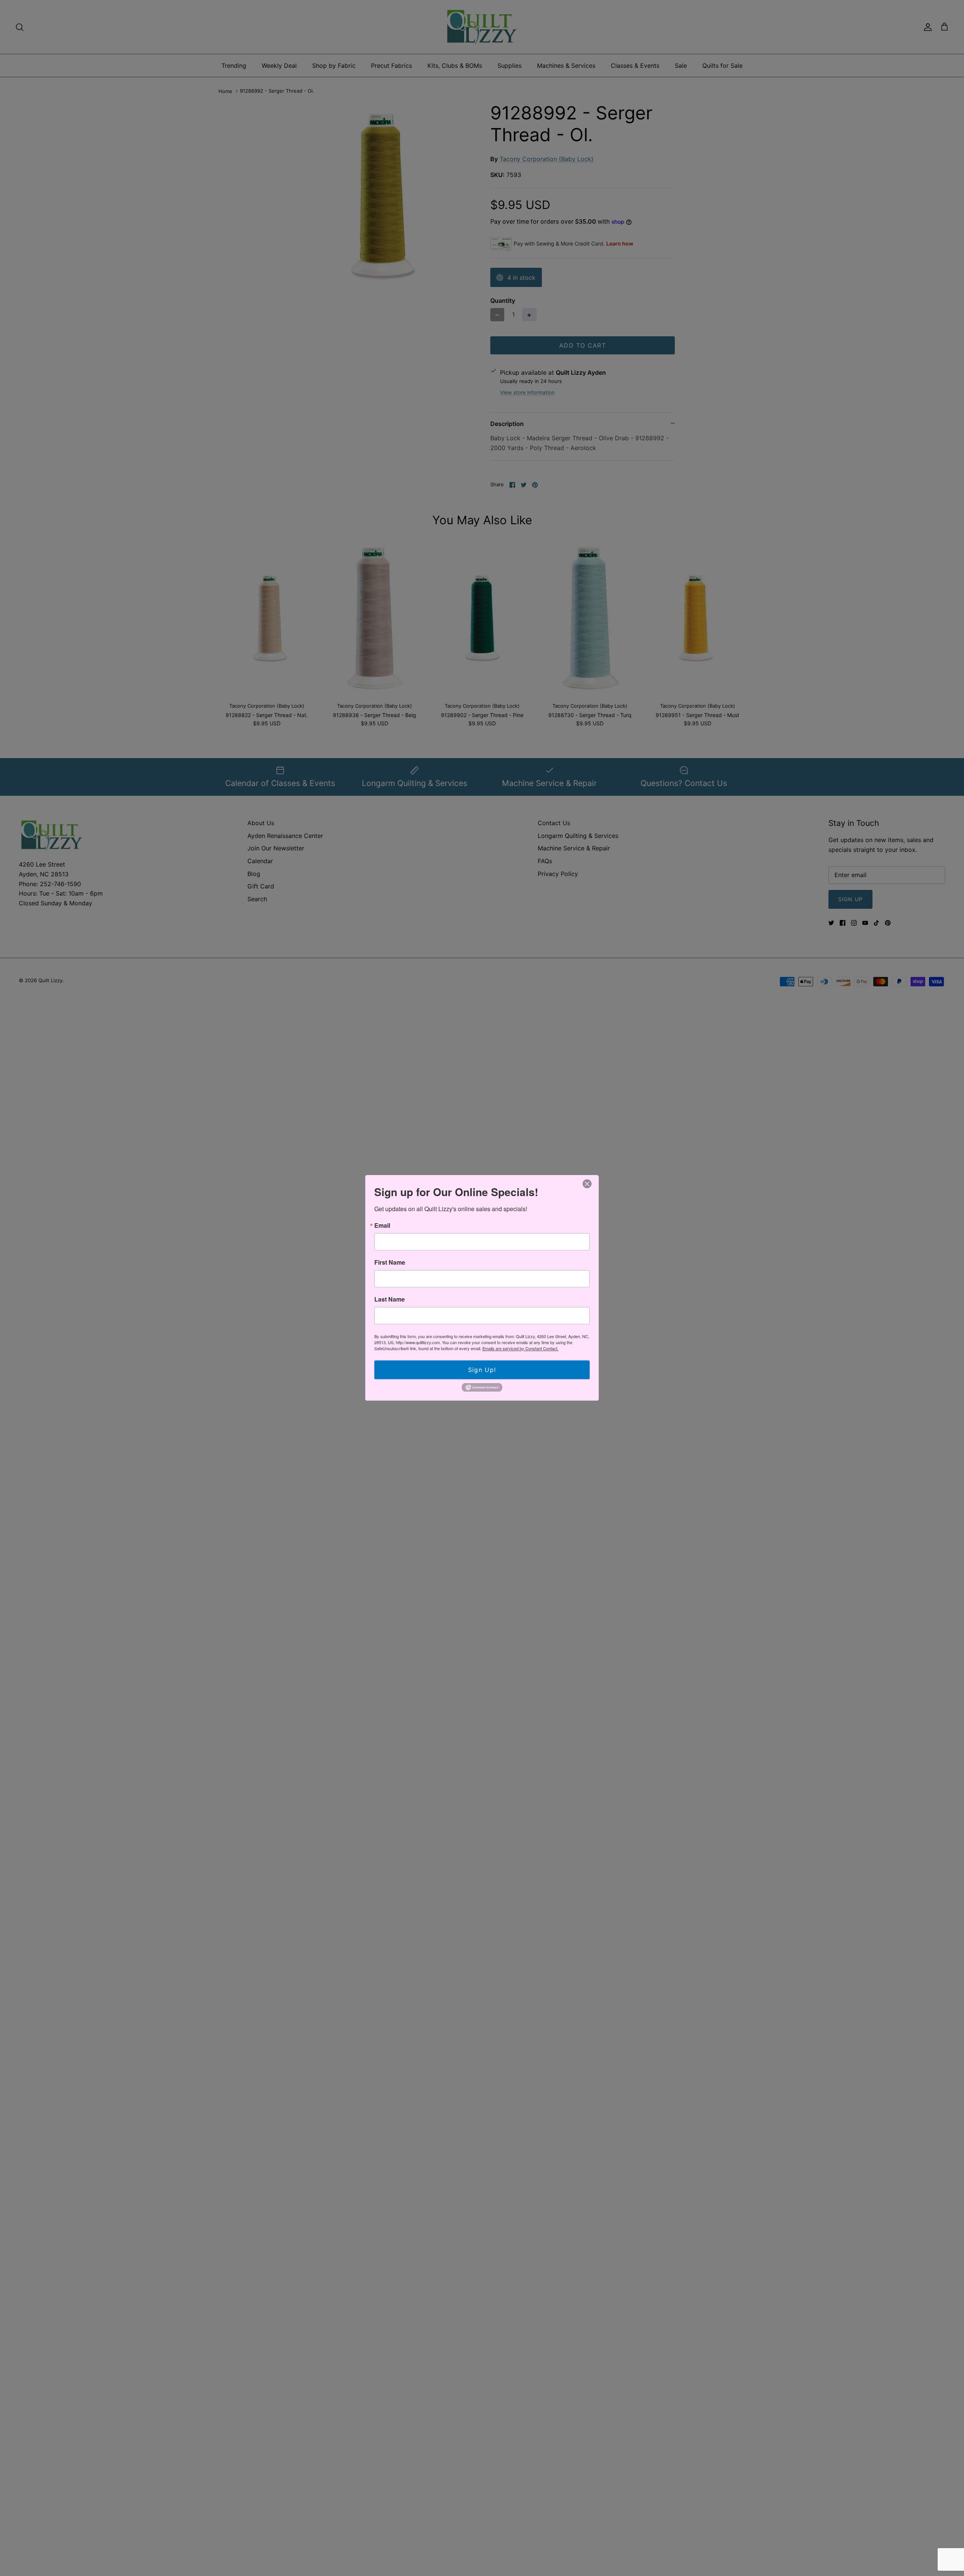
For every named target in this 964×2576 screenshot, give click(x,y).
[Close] (587, 1184)
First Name (390, 1262)
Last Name (390, 1299)
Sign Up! (482, 1370)
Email (382, 1225)
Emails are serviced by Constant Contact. (520, 1348)
